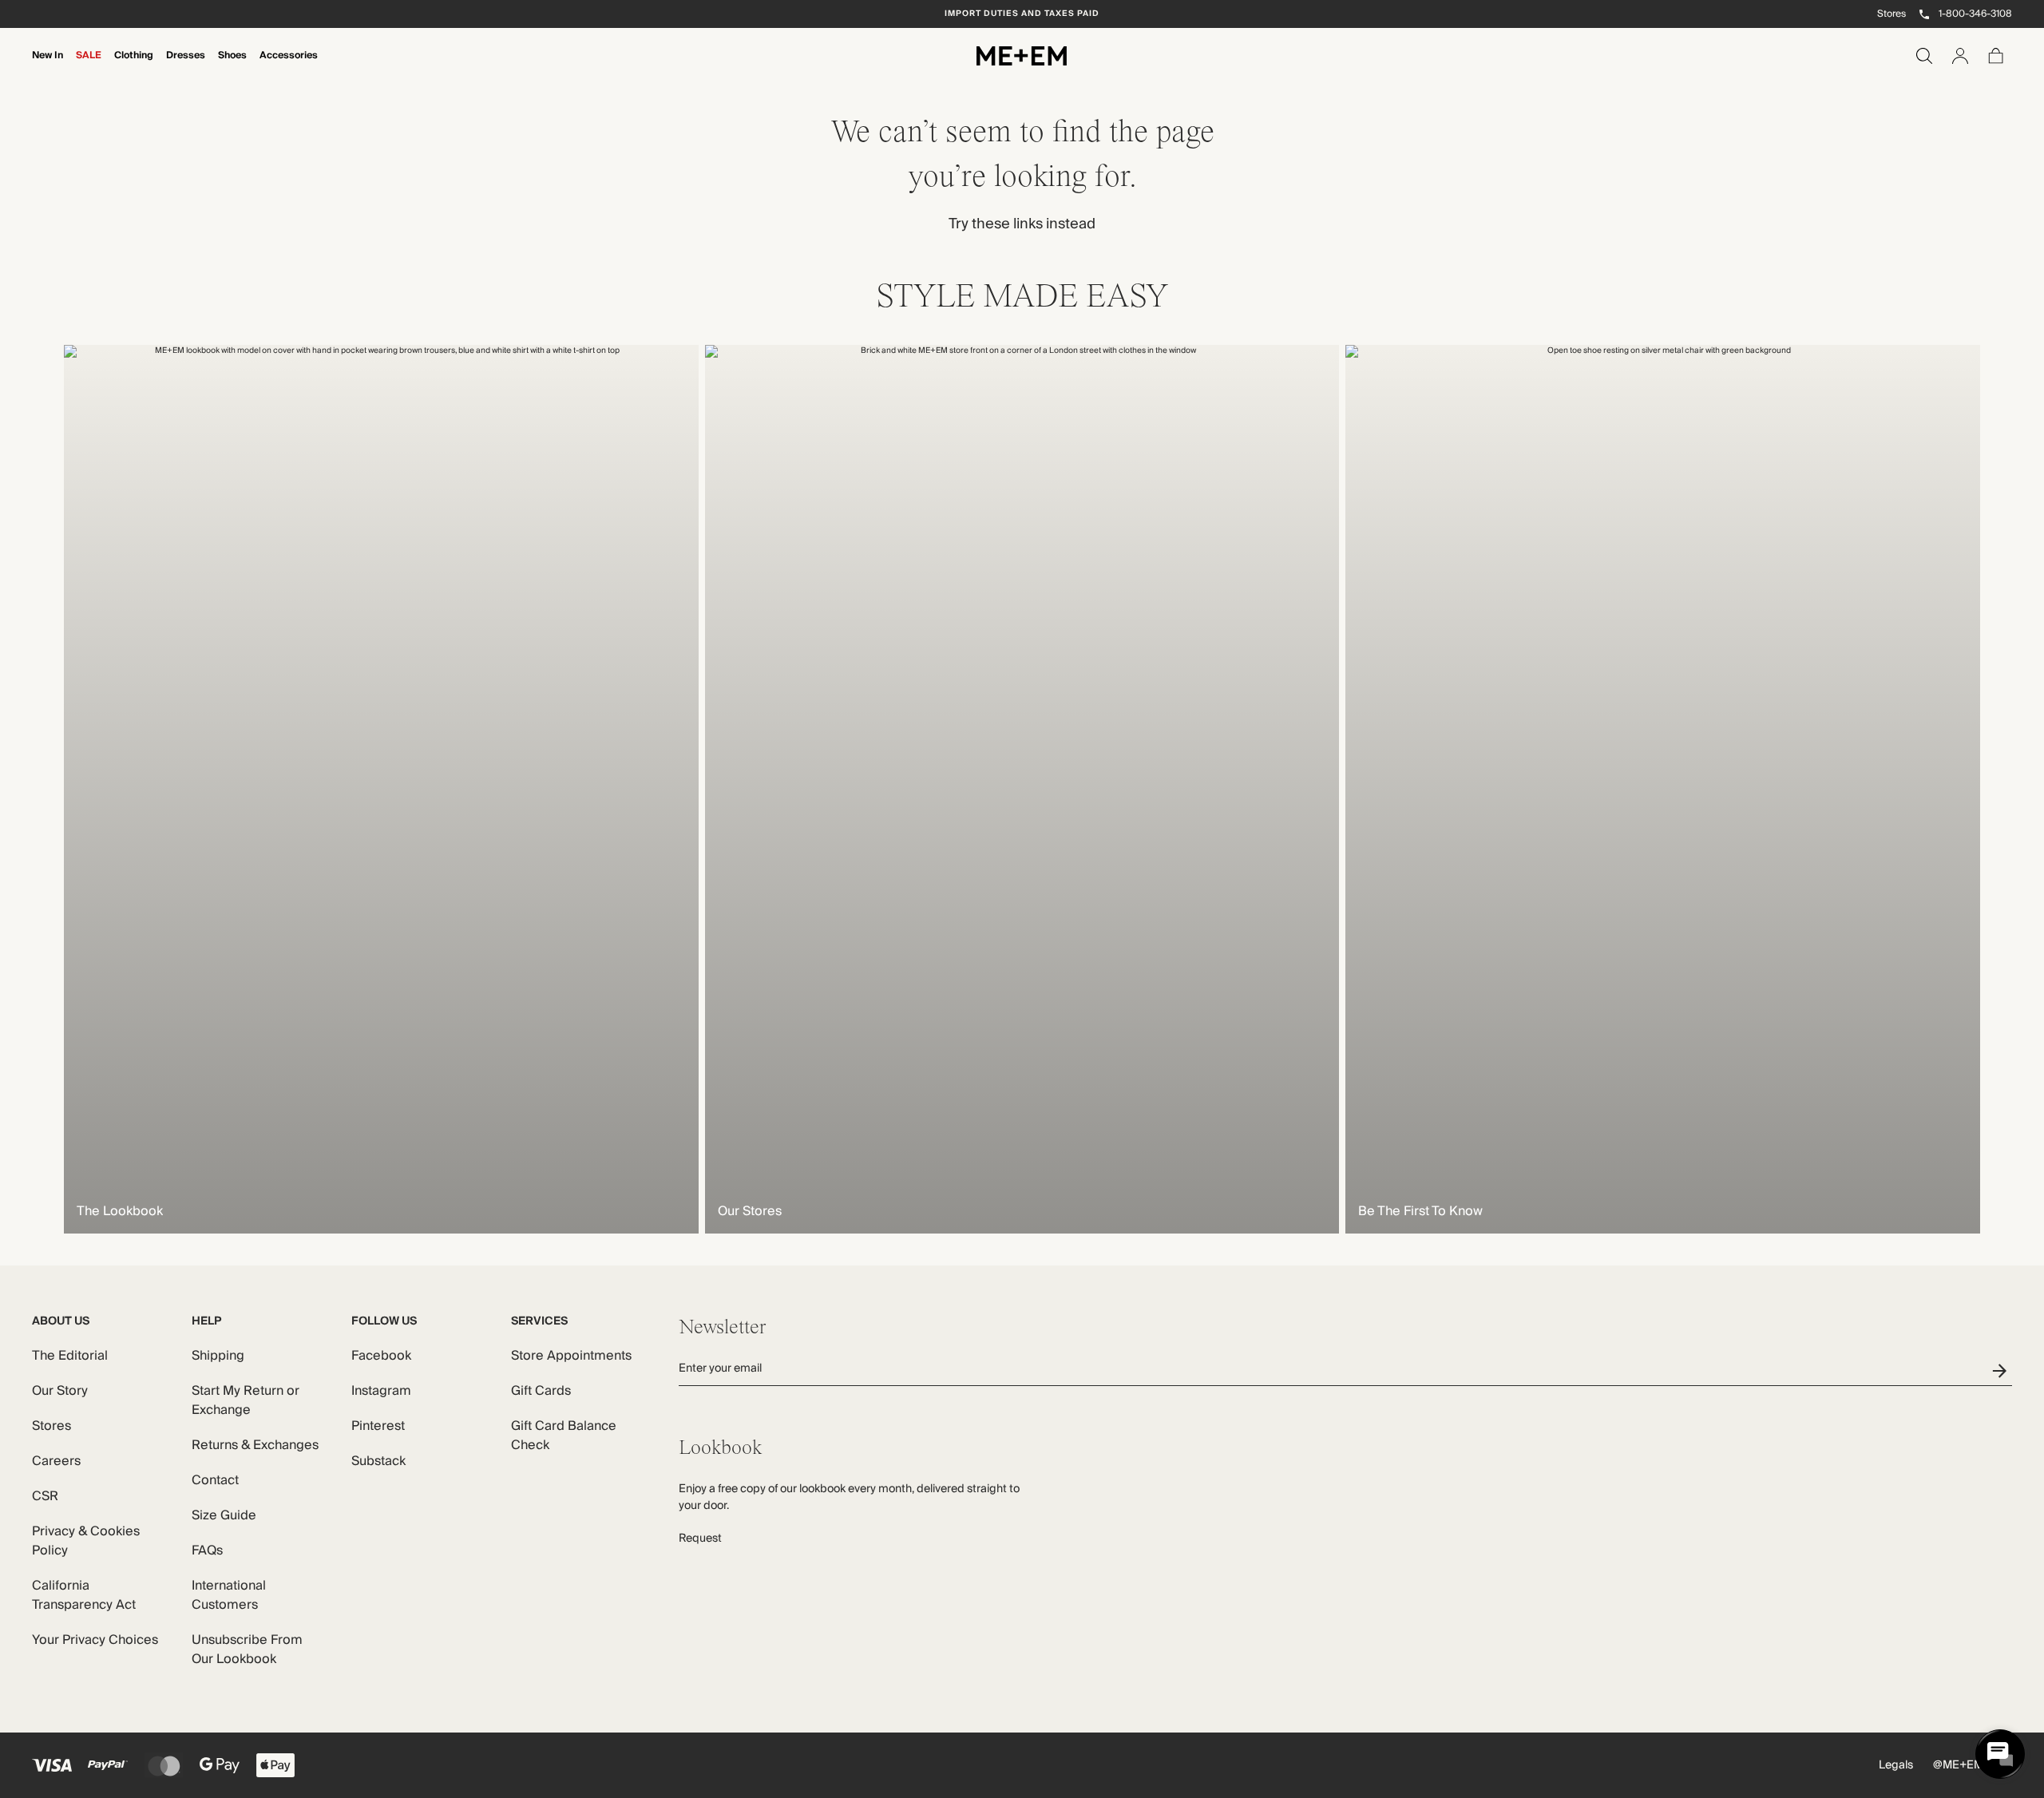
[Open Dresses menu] (186, 66)
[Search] (1924, 56)
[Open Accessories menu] (289, 66)
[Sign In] (1960, 56)
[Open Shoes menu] (232, 66)
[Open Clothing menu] (134, 66)
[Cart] (1996, 56)
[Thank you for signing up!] (2002, 1370)
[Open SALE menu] (89, 66)
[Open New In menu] (48, 66)
